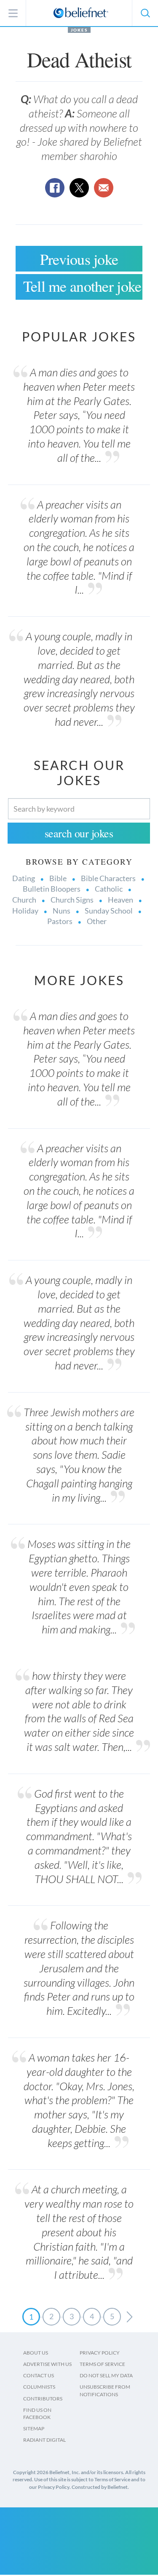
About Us (36, 2353)
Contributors (43, 2399)
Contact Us (39, 2375)
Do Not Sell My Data (106, 2375)
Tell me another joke (82, 286)
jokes (79, 30)
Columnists (39, 2387)
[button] (145, 13)
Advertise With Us (47, 2364)
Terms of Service (102, 2364)
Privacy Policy (100, 2353)
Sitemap (34, 2428)
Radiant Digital (44, 2440)
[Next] (130, 2317)
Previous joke (79, 259)
